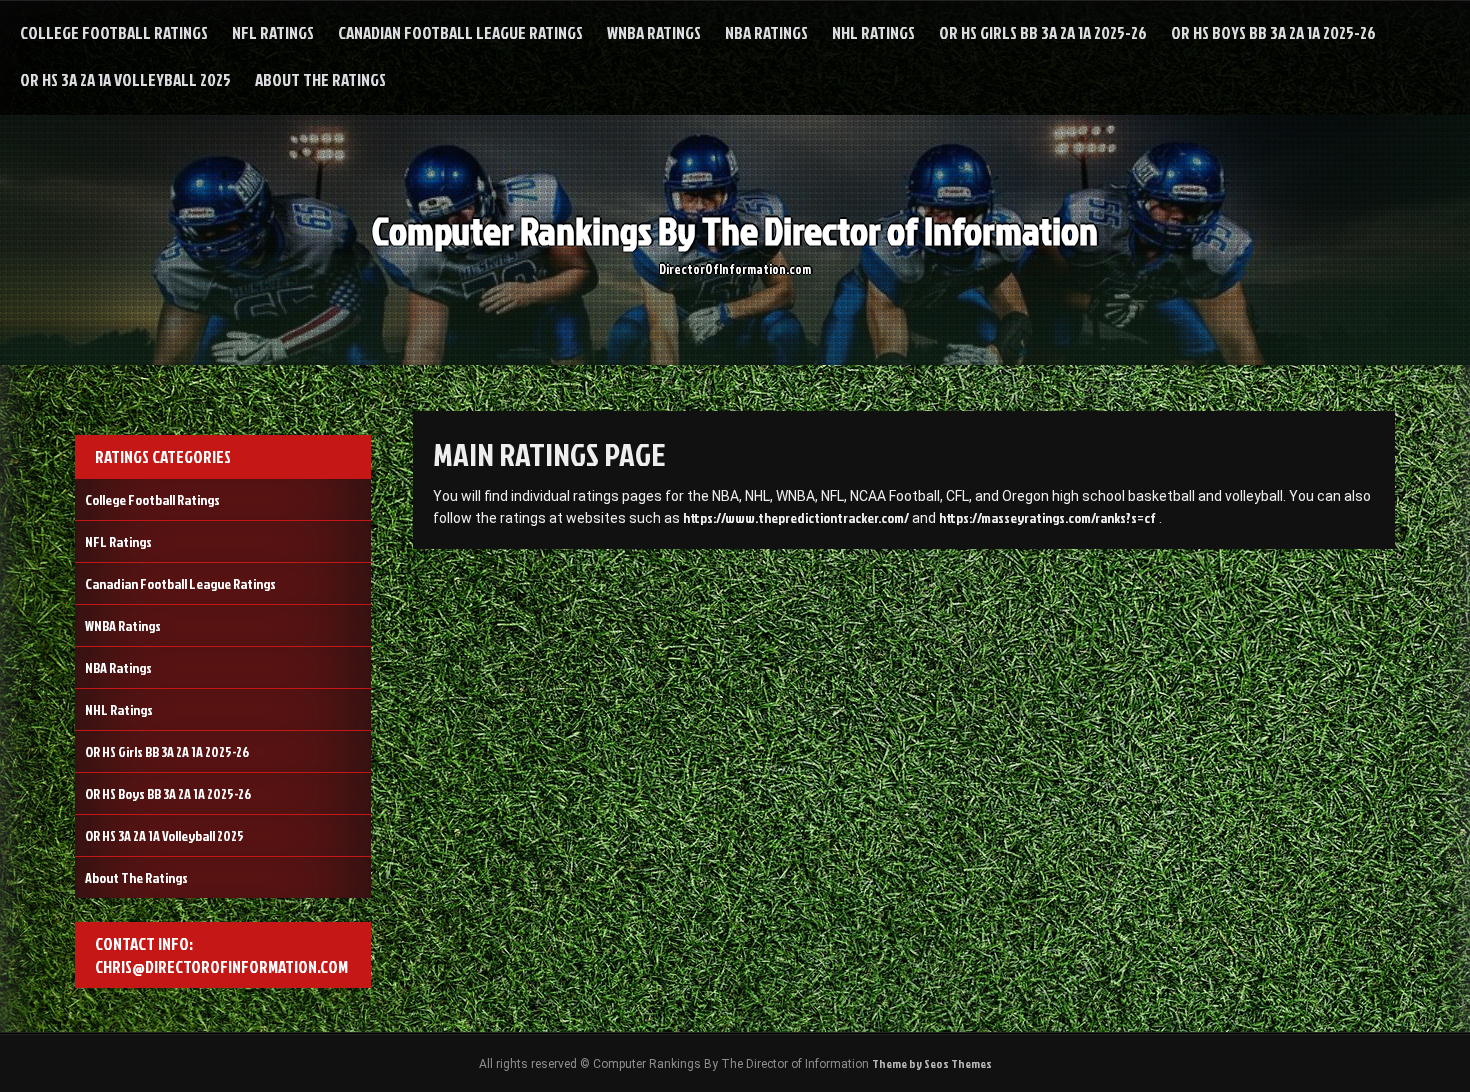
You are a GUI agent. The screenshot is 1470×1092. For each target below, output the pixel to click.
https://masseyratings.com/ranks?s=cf (1047, 517)
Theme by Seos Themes (932, 1063)
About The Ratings (320, 79)
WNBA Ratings (654, 32)
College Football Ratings (114, 32)
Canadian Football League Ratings (460, 32)
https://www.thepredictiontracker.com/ (796, 517)
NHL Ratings (873, 32)
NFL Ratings (273, 32)
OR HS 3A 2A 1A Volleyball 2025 (125, 79)
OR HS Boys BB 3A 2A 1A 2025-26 (1273, 32)
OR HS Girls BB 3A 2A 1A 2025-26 (1043, 32)
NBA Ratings (766, 32)
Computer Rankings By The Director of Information (735, 230)
